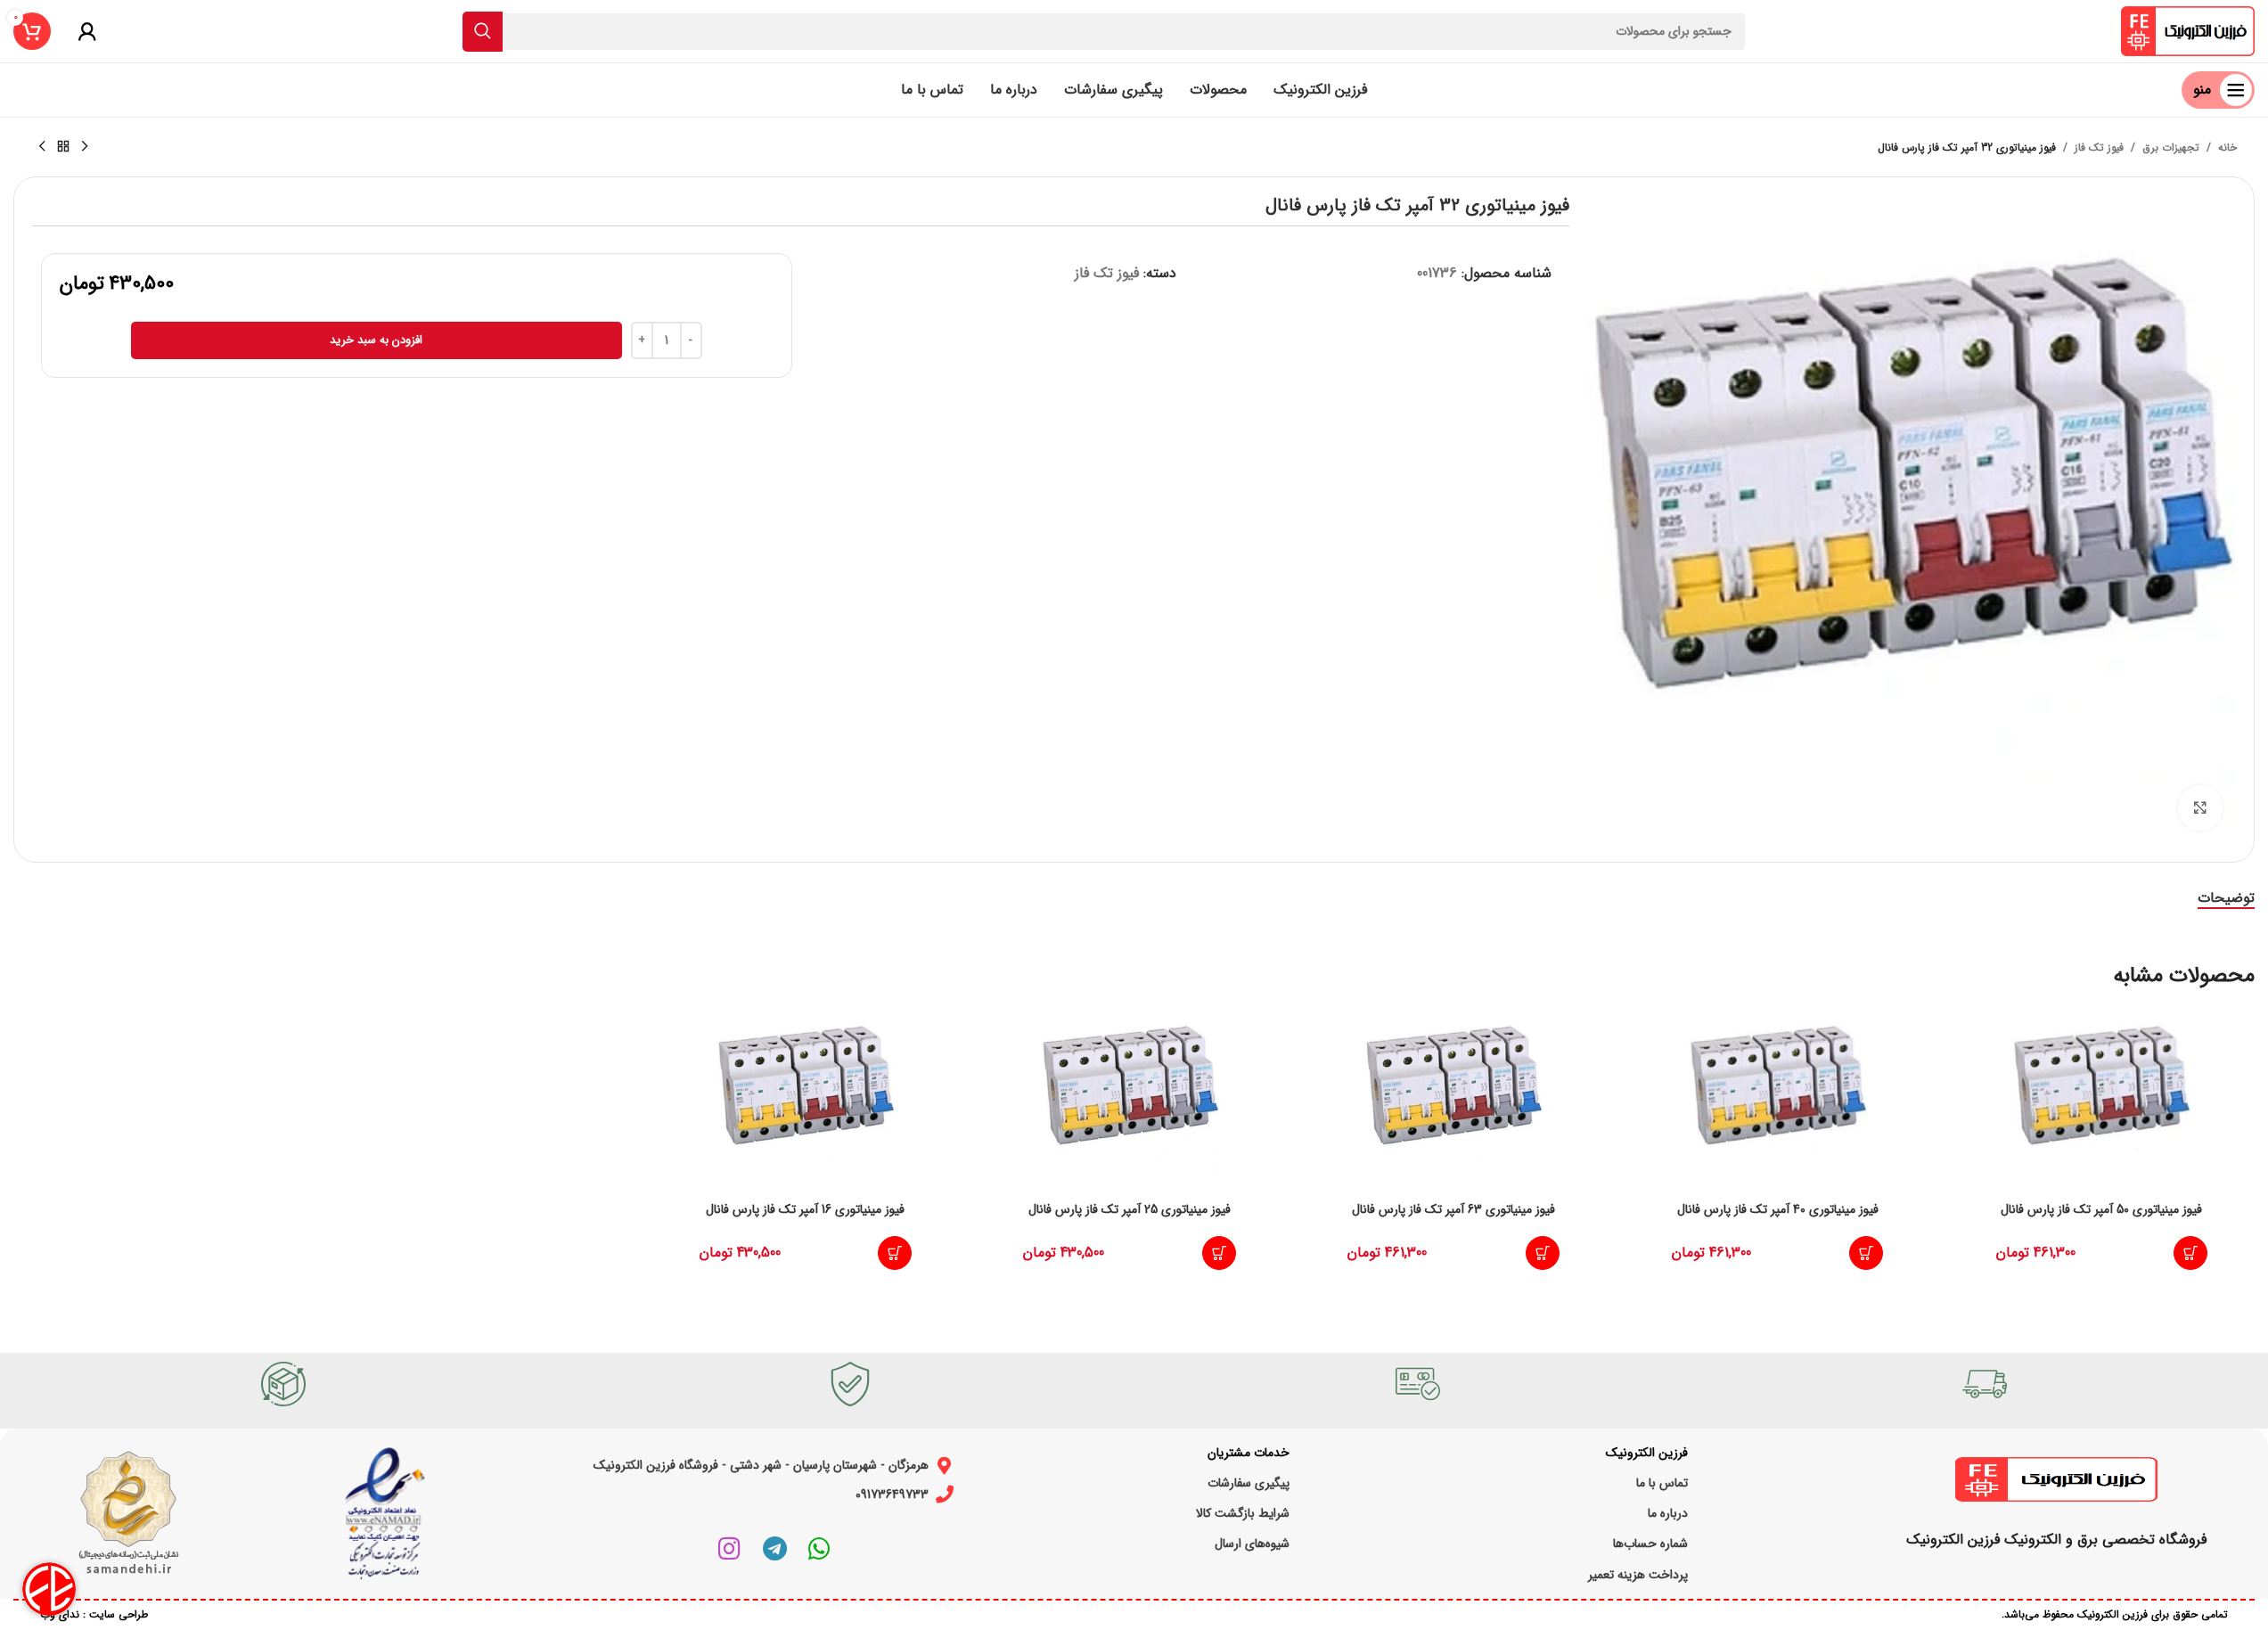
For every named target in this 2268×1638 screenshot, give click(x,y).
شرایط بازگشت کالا (1243, 1513)
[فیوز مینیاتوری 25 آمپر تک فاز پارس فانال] (1130, 1098)
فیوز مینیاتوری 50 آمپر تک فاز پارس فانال (2101, 1209)
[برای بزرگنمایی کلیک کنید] (2200, 807)
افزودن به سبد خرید (376, 340)
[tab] (2226, 898)
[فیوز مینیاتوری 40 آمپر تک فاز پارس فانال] (1778, 1098)
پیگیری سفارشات (1249, 1483)
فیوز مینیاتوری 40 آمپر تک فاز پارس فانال (1778, 1209)
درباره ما (1668, 1513)
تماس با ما (1662, 1483)
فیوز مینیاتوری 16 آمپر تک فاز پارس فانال (805, 1209)
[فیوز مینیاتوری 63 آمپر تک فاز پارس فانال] (1453, 1098)
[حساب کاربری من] (87, 31)
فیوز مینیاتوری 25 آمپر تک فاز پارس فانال (1130, 1209)
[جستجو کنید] (483, 32)
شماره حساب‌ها (1650, 1544)
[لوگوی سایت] (2188, 31)
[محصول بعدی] (42, 147)
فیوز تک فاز (2099, 147)
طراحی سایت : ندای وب (94, 1614)
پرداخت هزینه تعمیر (1638, 1575)
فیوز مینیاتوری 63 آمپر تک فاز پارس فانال (1453, 1209)
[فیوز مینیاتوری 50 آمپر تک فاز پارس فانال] (2101, 1098)
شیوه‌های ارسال (1252, 1544)
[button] (2190, 1253)
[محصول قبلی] (85, 147)
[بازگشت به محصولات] (63, 147)
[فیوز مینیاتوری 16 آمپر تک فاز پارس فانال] (806, 1098)
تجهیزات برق (2171, 147)
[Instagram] (730, 1549)
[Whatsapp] (819, 1549)
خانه (2227, 147)
